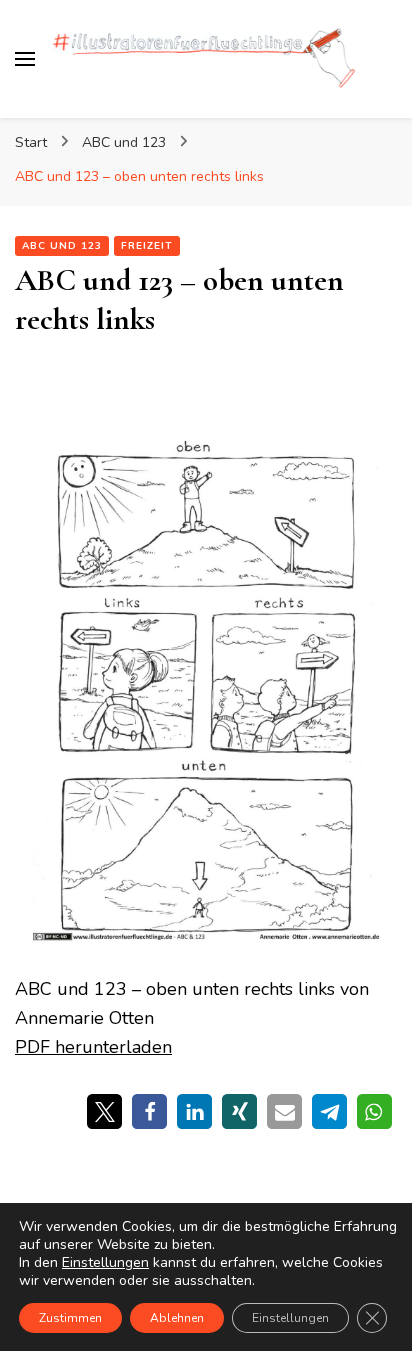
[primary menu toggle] (25, 59)
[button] (104, 1111)
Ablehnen (177, 1318)
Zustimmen (70, 1318)
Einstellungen (105, 1263)
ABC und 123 (62, 246)
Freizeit (147, 246)
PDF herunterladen (93, 1047)
